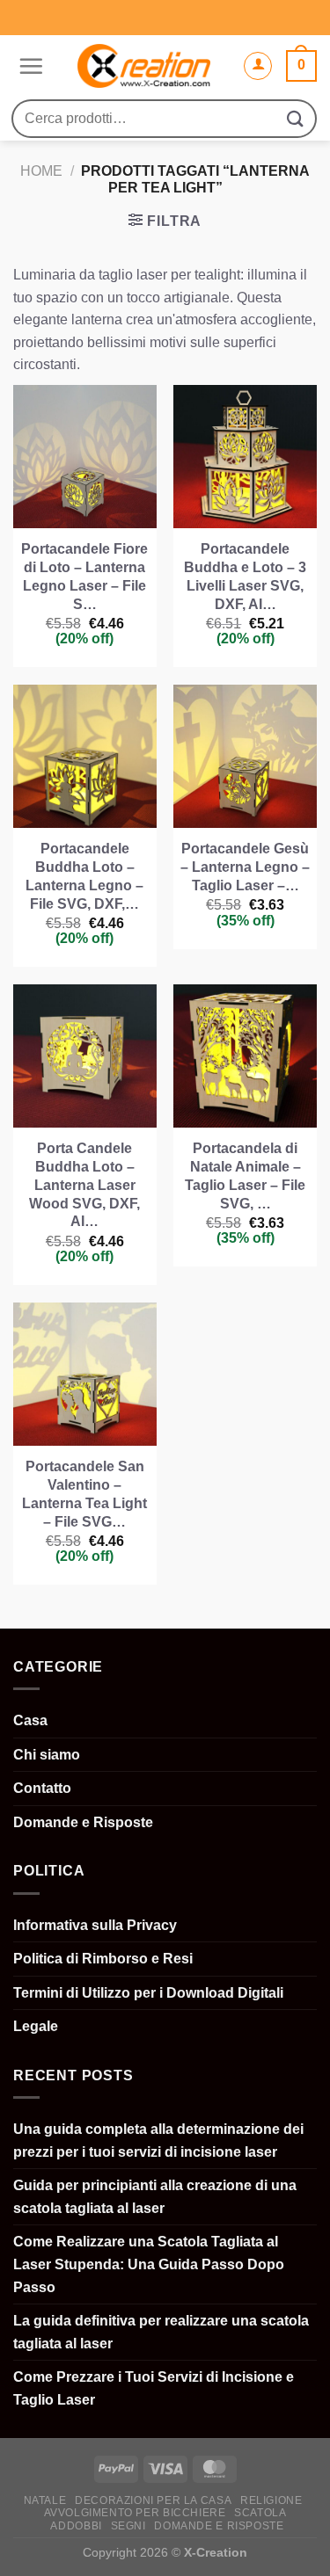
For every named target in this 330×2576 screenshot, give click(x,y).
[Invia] (296, 118)
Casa (30, 1720)
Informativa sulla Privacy (95, 1925)
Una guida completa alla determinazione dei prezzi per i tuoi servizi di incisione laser (158, 2141)
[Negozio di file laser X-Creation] (143, 66)
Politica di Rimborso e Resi (103, 1959)
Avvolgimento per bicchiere (135, 2513)
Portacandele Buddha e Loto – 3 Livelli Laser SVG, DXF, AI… (245, 576)
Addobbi (76, 2526)
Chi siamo (47, 1755)
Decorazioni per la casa (153, 2500)
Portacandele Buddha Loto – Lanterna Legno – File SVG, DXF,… (84, 876)
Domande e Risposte (83, 1822)
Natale (45, 2500)
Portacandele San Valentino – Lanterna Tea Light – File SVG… (84, 1494)
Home (41, 171)
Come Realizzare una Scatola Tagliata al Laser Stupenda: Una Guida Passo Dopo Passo (149, 2264)
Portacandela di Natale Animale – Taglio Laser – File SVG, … (245, 1176)
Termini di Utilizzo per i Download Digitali (148, 1993)
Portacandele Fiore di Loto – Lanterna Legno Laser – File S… (84, 576)
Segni (128, 2526)
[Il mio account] (258, 66)
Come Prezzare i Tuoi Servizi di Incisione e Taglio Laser (154, 2388)
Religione (271, 2500)
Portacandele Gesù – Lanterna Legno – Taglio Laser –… (245, 867)
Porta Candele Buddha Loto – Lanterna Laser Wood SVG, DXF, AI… (84, 1185)
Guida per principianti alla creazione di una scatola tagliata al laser (155, 2197)
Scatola (260, 2513)
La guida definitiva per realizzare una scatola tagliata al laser (161, 2332)
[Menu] (29, 66)
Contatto (42, 1788)
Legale (36, 2026)
